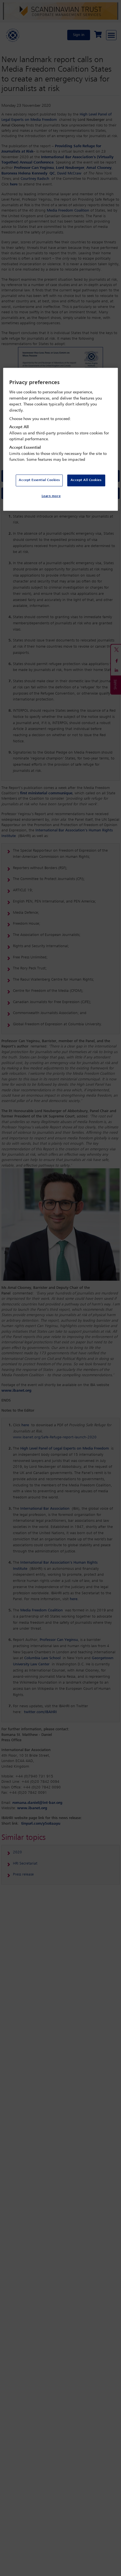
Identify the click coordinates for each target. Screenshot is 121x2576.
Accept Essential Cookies (39, 480)
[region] (61, 439)
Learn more (51, 496)
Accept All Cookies (86, 480)
